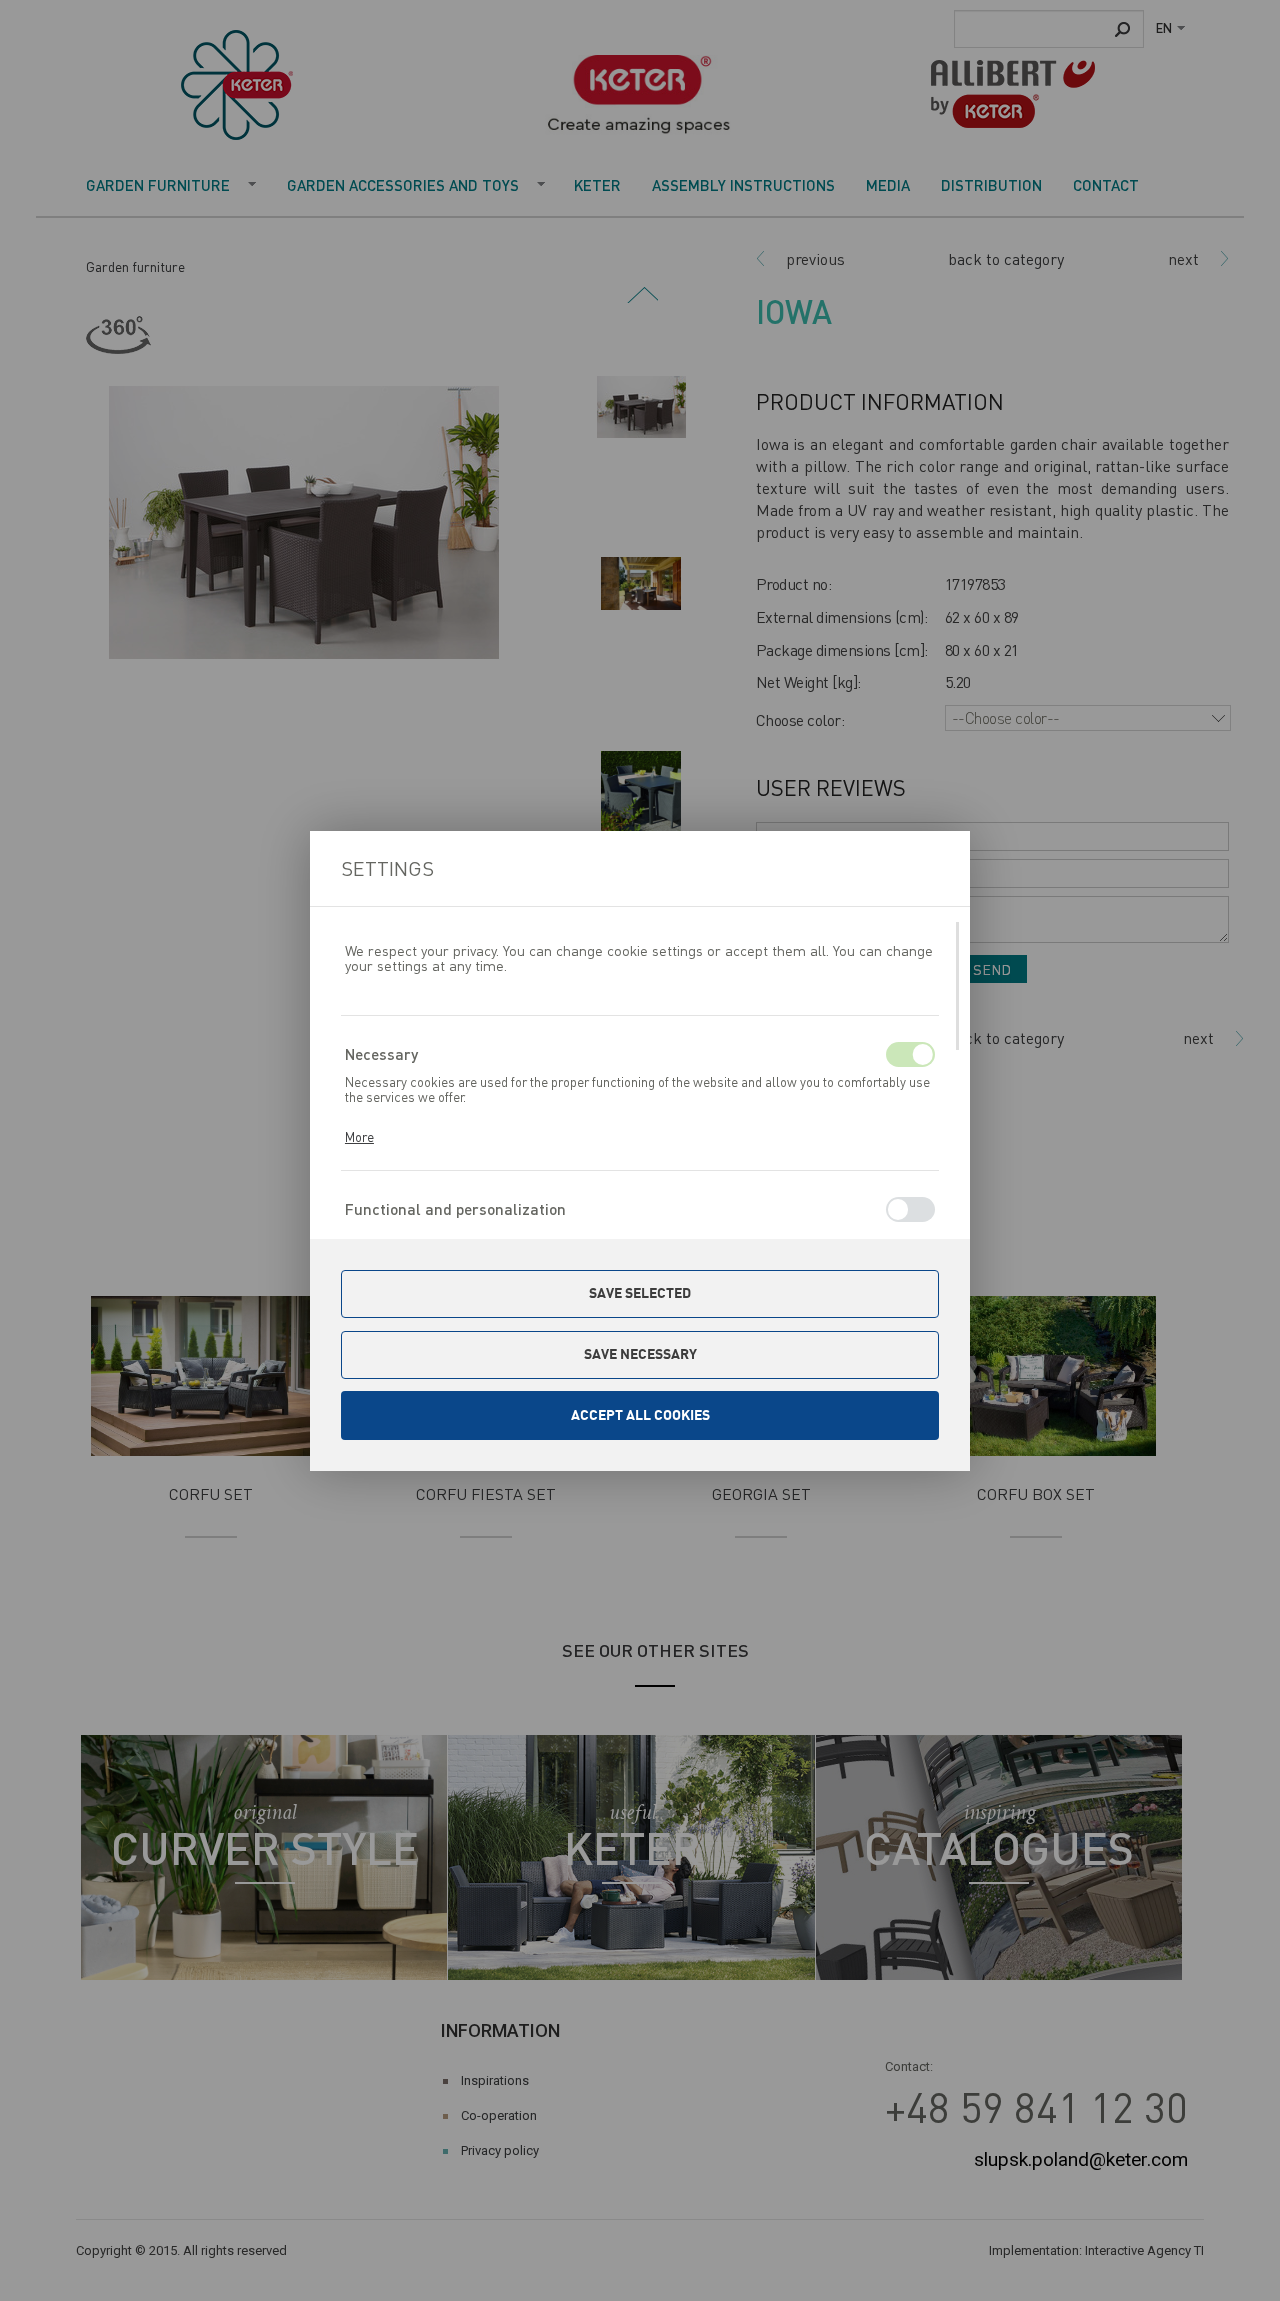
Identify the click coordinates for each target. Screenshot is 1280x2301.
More (359, 1136)
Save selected (640, 1293)
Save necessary (640, 1354)
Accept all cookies (640, 1415)
